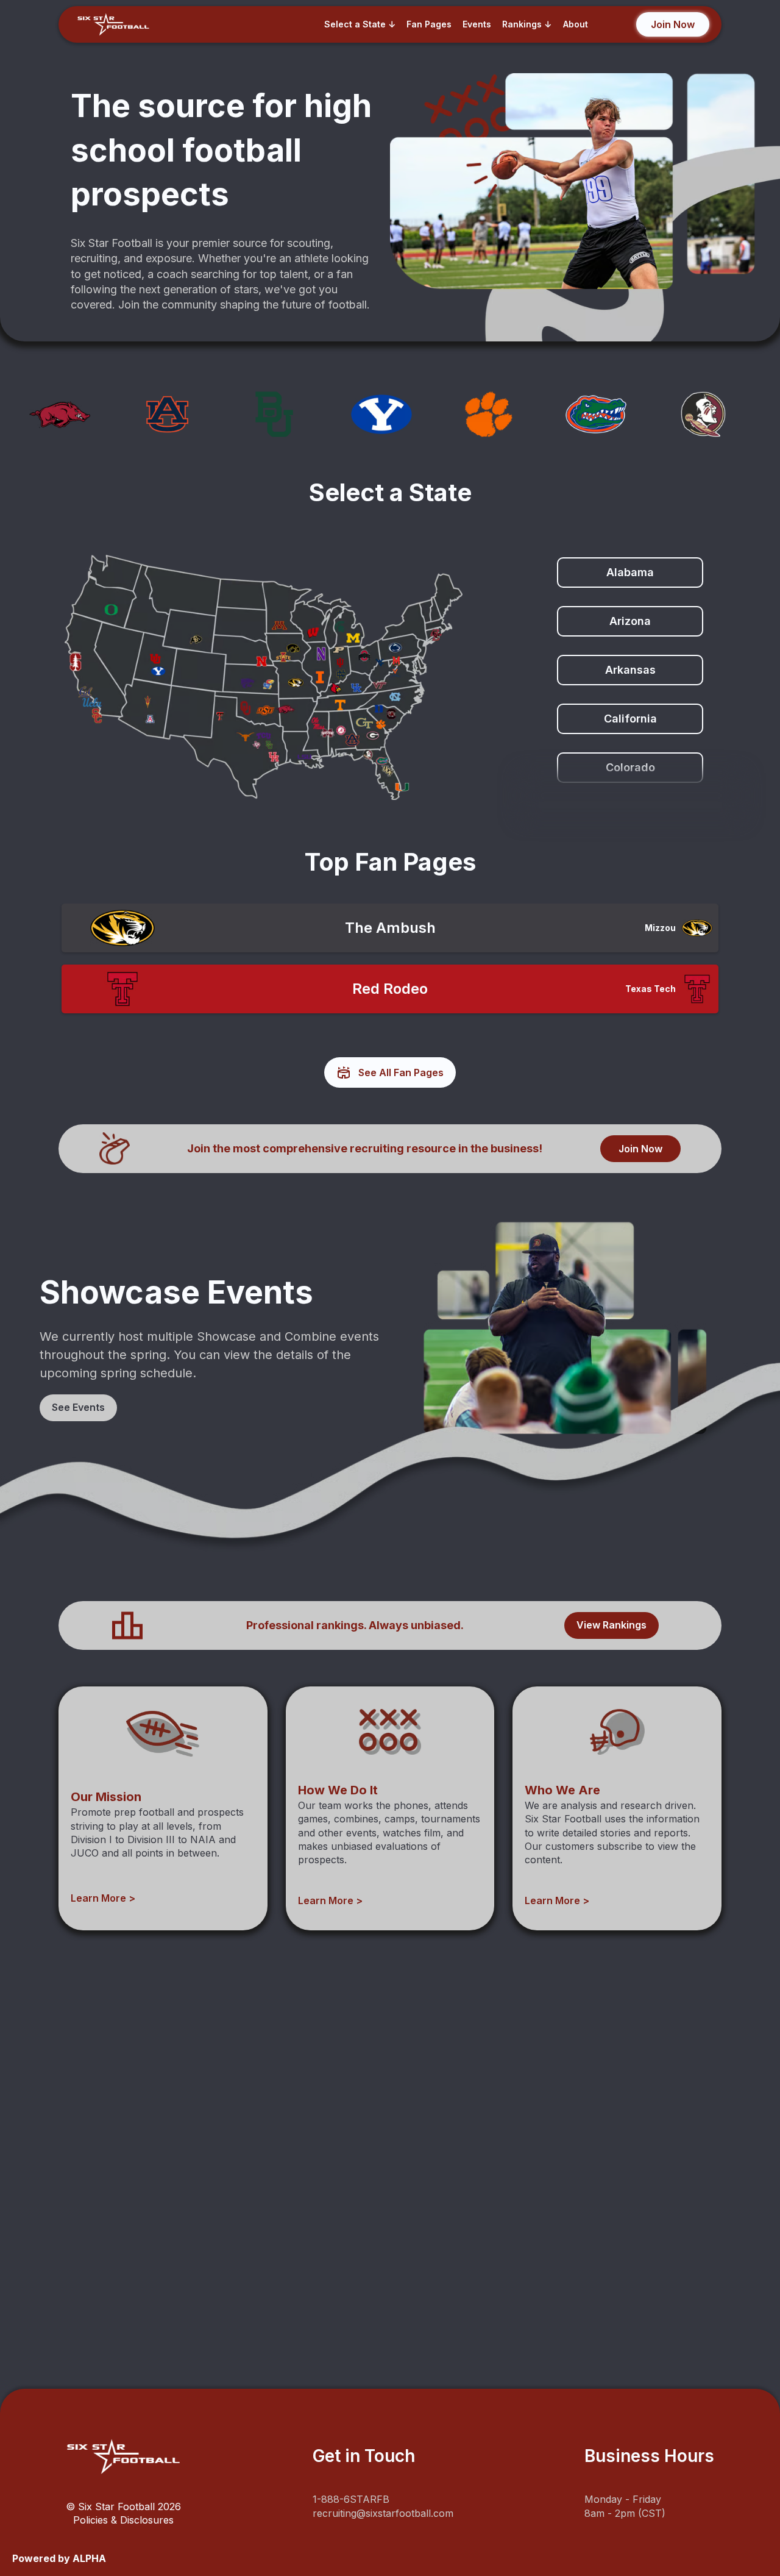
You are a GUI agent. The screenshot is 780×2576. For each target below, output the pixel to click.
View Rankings (612, 1625)
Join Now (640, 1149)
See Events (78, 1407)
